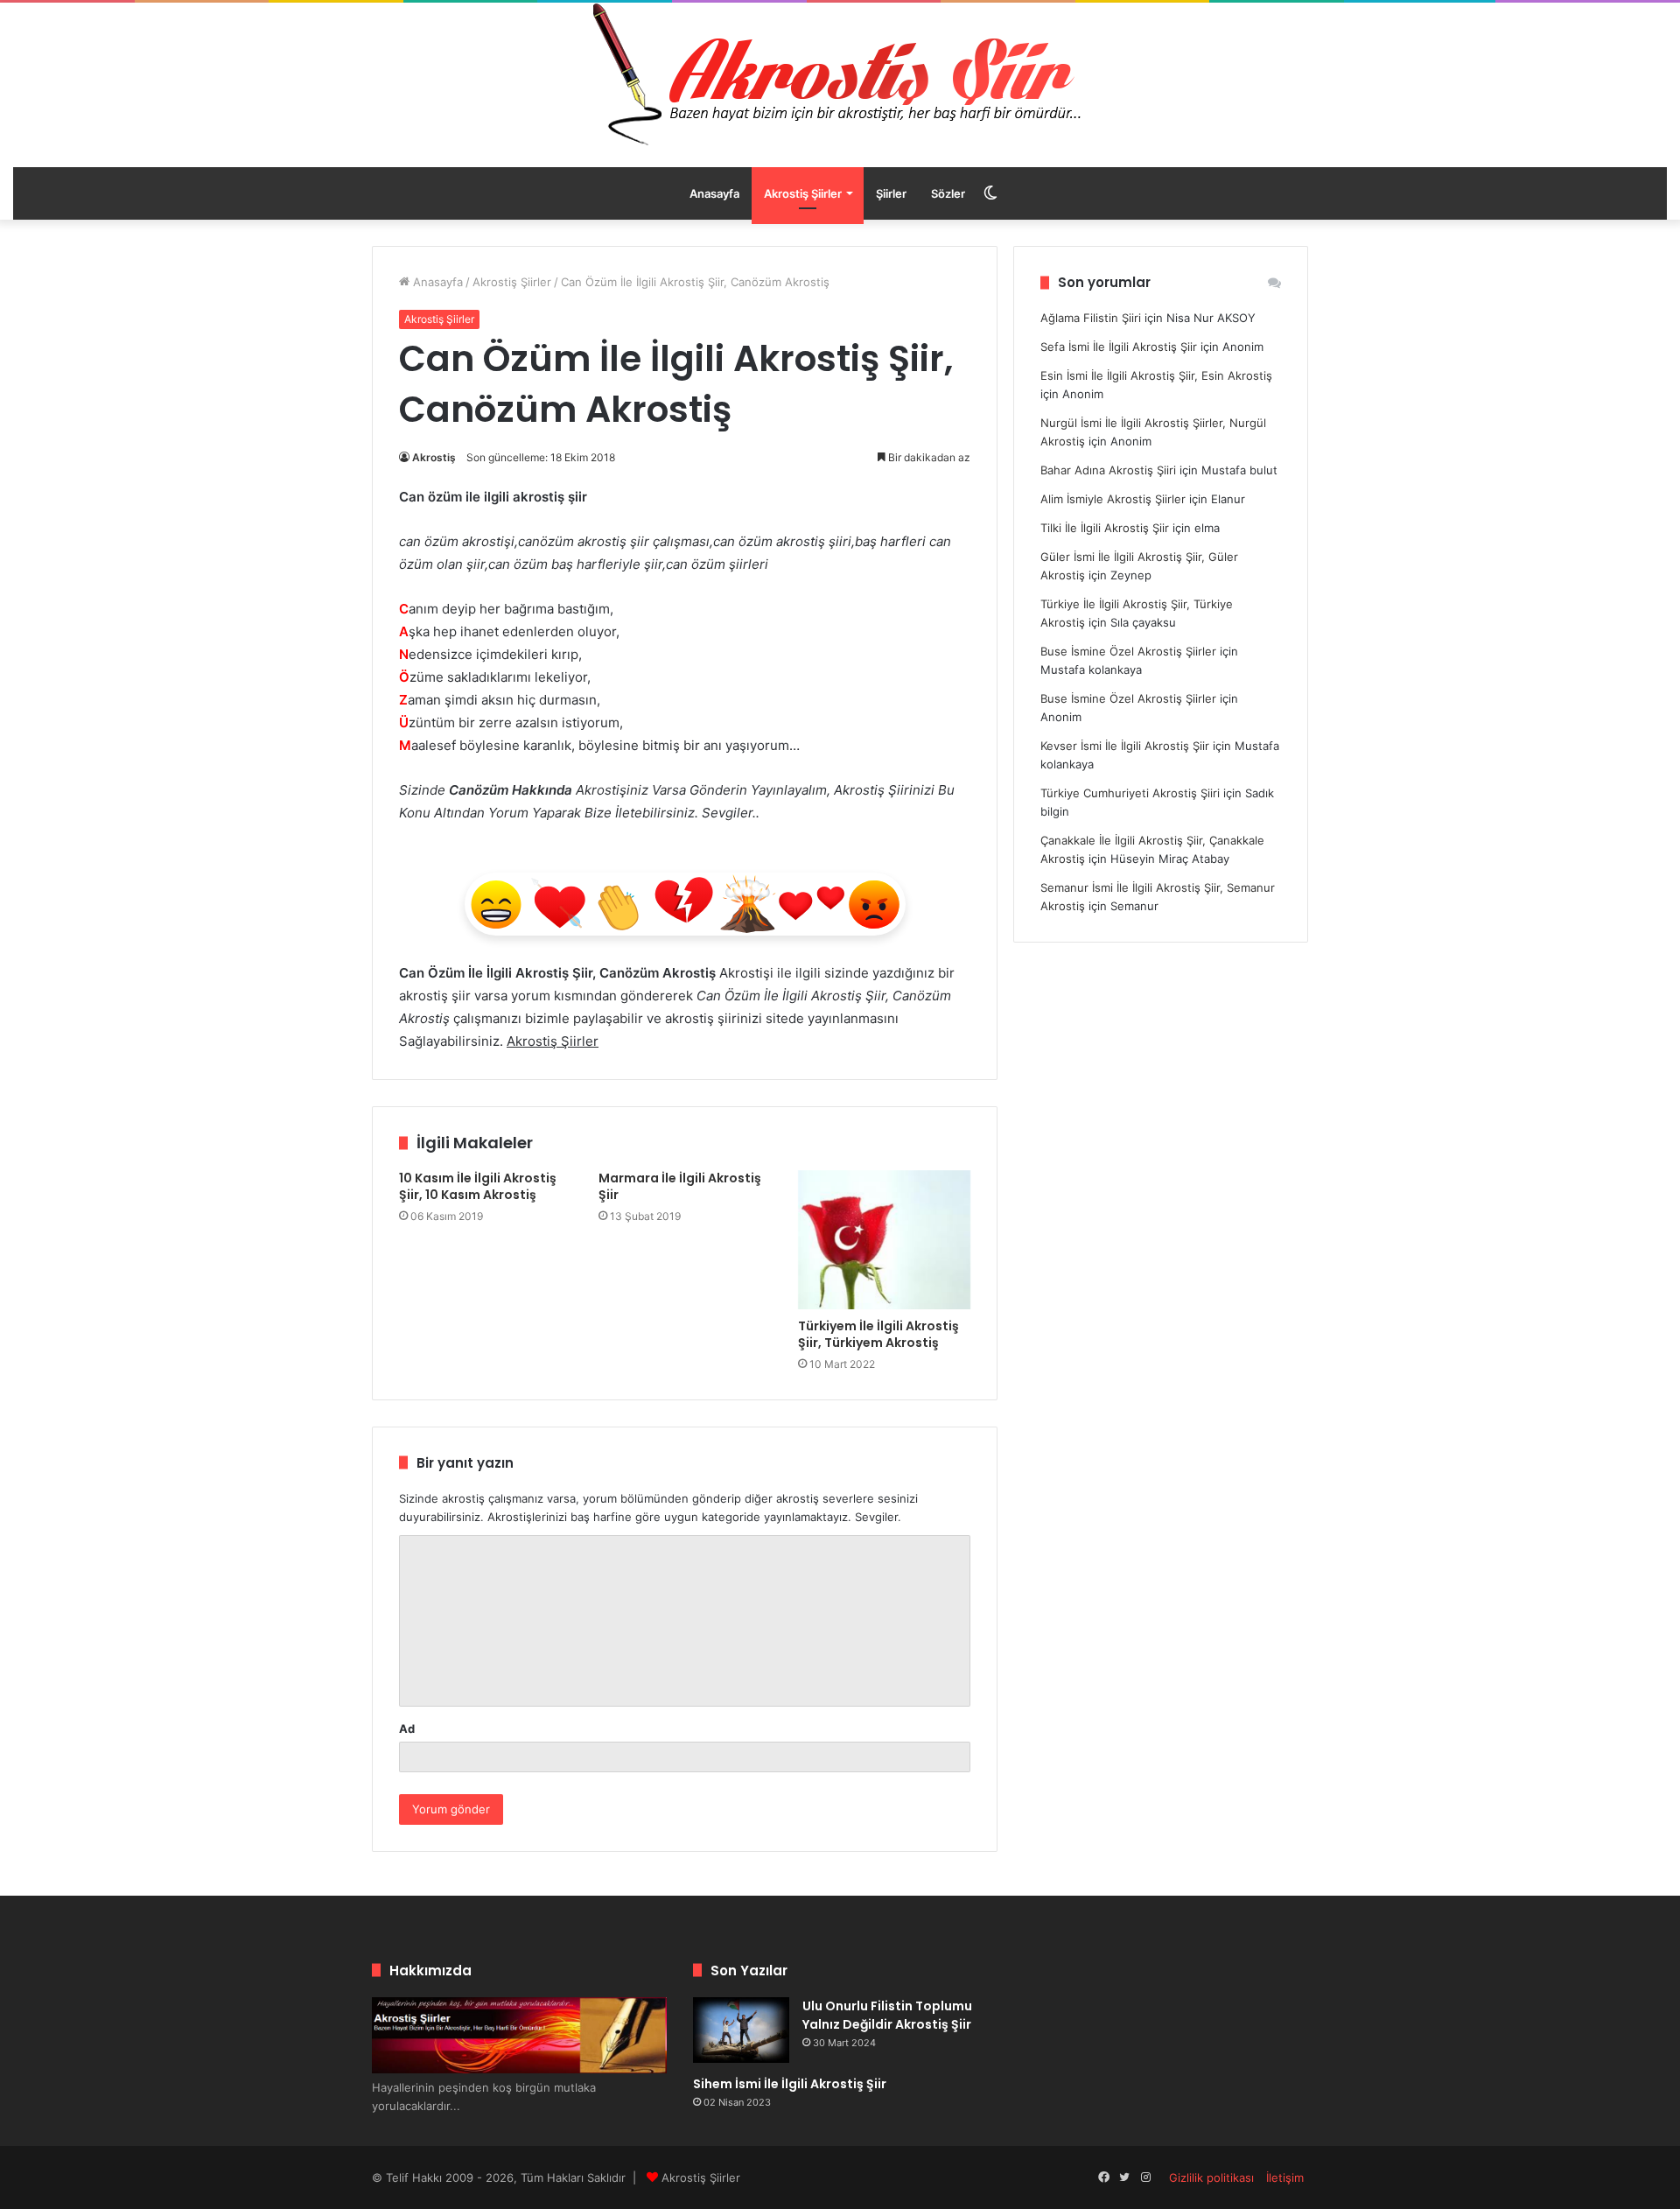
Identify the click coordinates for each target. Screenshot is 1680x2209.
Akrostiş (434, 457)
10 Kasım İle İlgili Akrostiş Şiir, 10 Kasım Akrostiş (478, 1186)
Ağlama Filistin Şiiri (1091, 318)
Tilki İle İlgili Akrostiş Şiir (1105, 528)
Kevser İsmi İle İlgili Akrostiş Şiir (1125, 746)
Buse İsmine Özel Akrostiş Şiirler (1128, 651)
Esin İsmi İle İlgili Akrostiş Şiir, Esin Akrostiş (1156, 375)
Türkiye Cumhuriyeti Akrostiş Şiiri (1130, 793)
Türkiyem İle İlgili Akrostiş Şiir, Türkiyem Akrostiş (878, 1334)
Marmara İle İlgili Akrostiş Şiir (680, 1186)
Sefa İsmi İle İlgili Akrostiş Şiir (1119, 347)
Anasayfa (714, 193)
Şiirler (891, 193)
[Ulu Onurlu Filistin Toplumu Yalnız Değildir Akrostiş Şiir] (741, 2030)
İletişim (1285, 2177)
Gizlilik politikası (1211, 2177)
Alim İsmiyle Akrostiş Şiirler (1113, 499)
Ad (407, 1729)
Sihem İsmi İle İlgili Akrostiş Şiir (790, 2084)
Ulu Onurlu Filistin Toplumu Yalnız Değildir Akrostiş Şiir (887, 2015)
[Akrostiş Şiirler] (840, 74)
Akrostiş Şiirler (803, 193)
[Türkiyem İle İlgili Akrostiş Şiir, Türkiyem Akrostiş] (885, 1240)
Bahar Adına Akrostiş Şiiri (1108, 470)
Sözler (948, 193)
